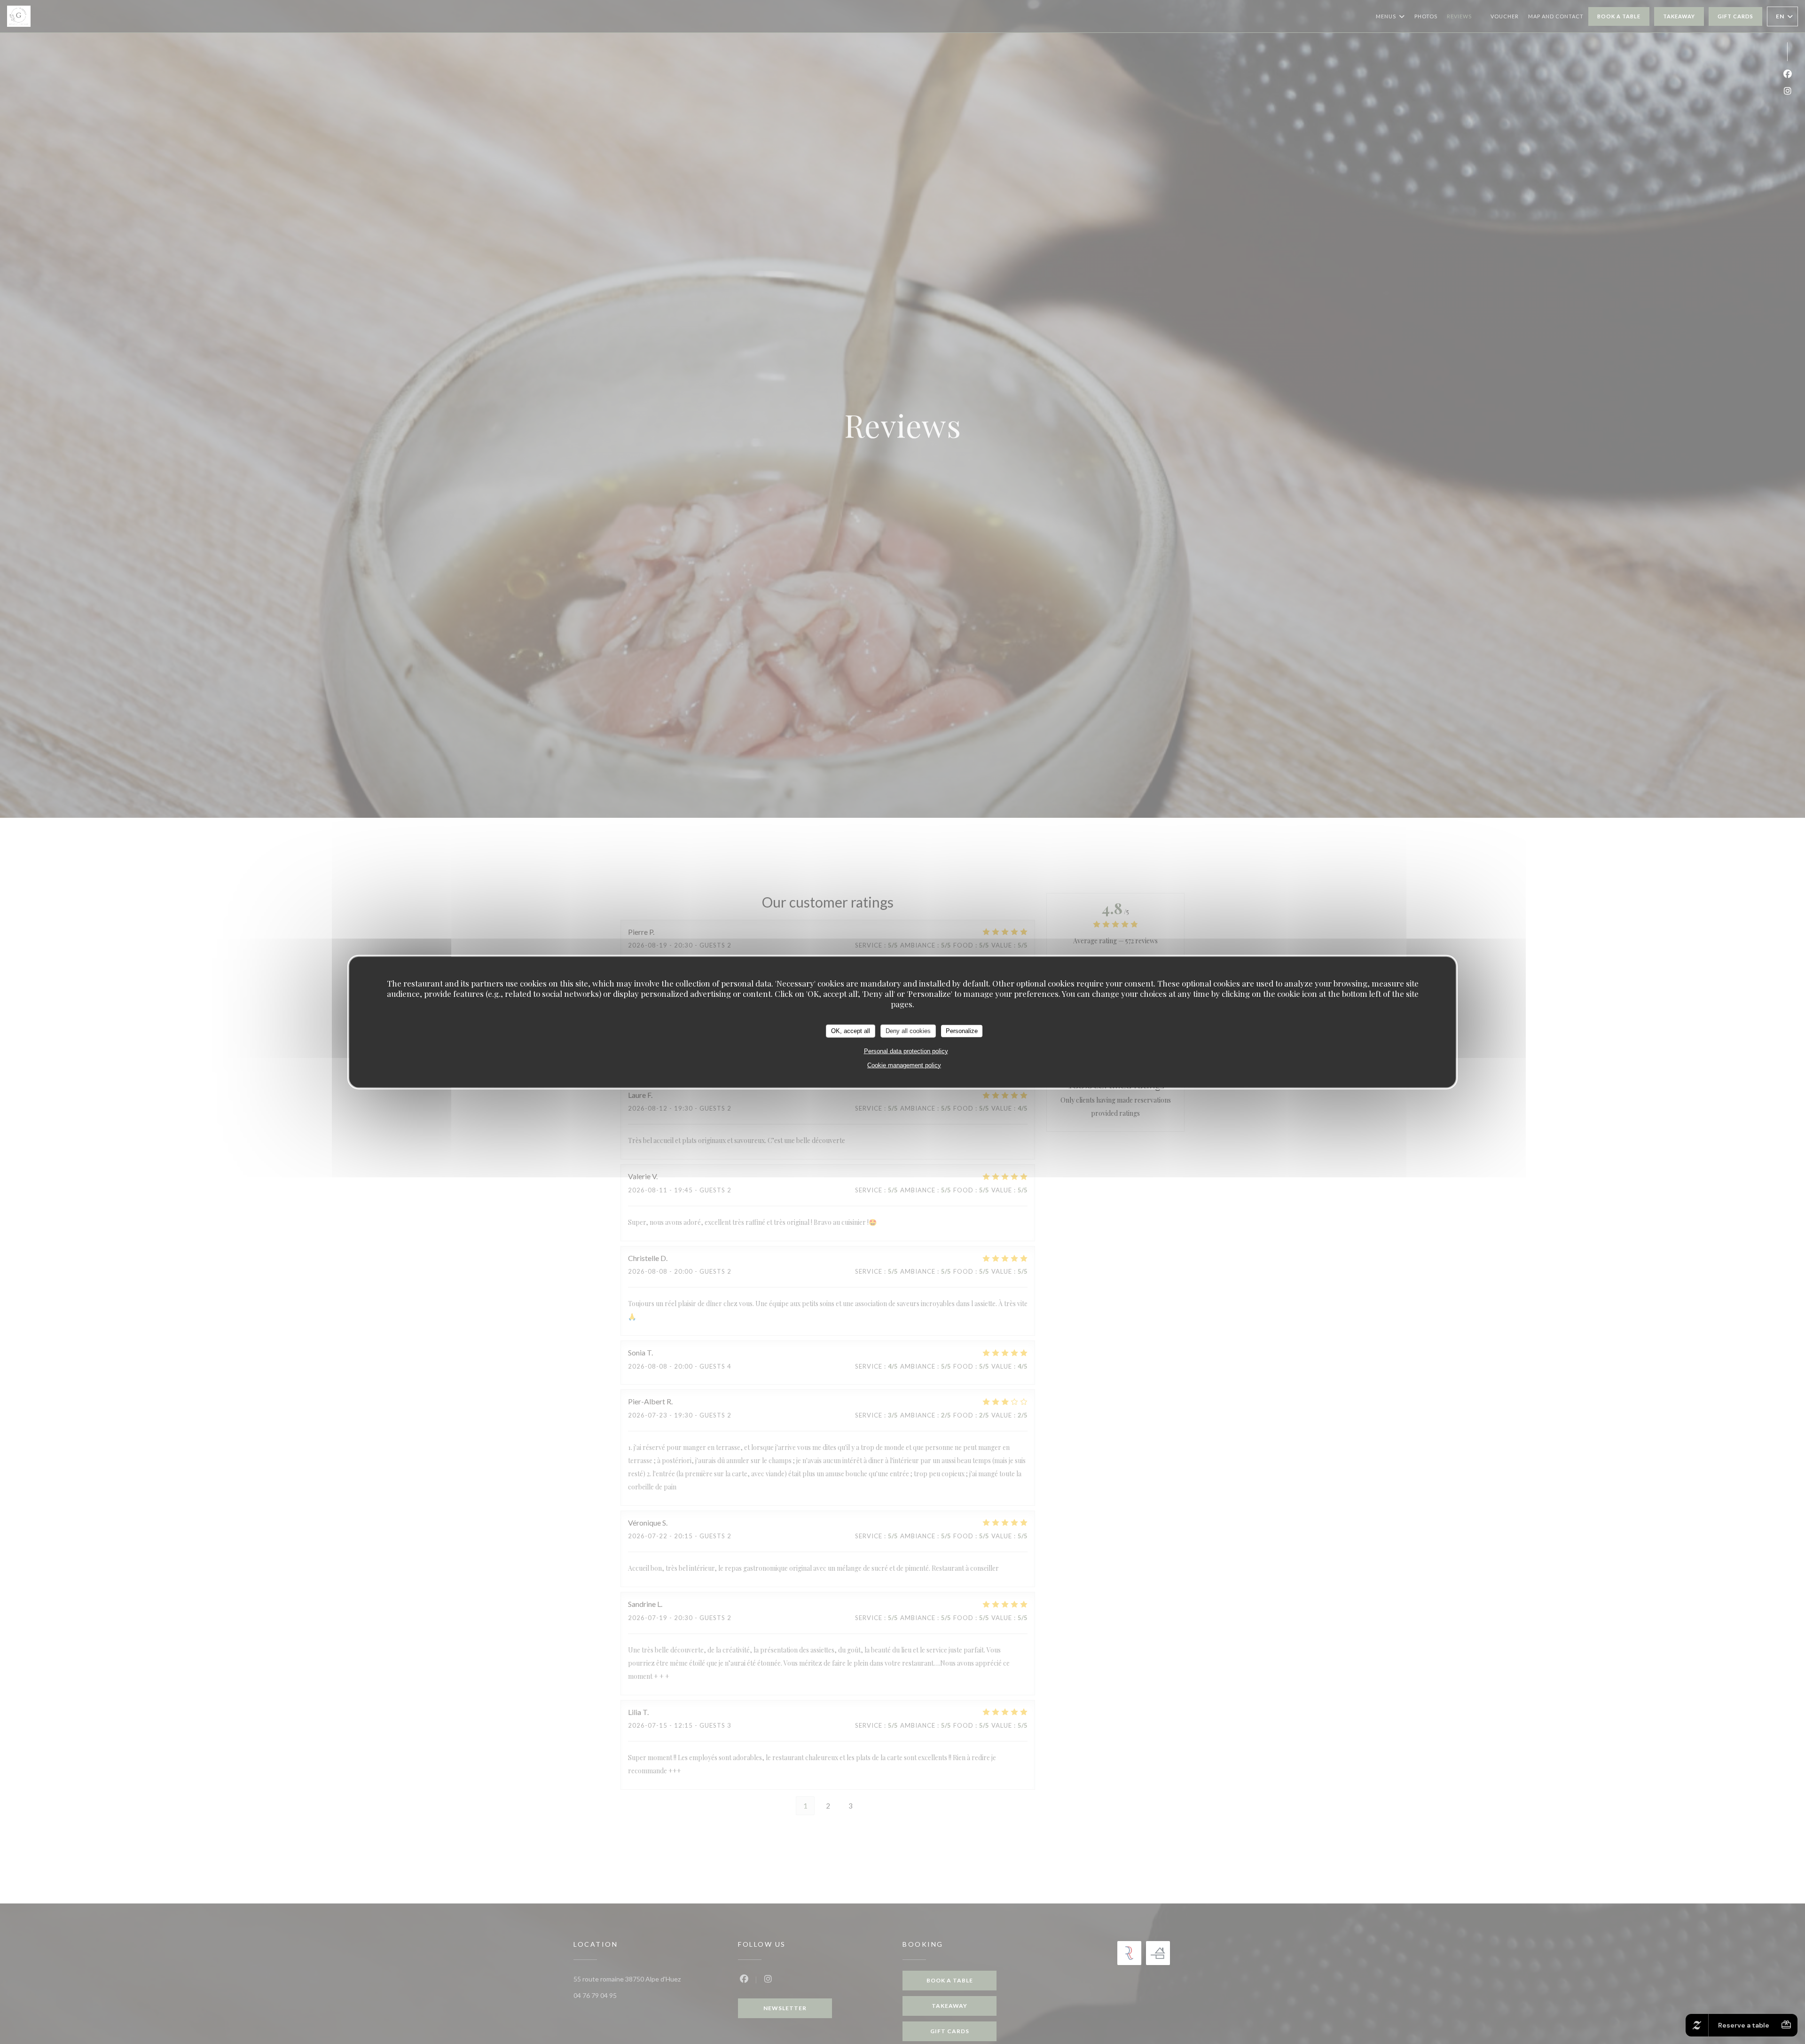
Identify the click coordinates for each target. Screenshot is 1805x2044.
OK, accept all (851, 1030)
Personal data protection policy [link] (906, 1051)
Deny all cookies (908, 1030)
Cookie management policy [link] (904, 1065)
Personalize (962, 1030)
